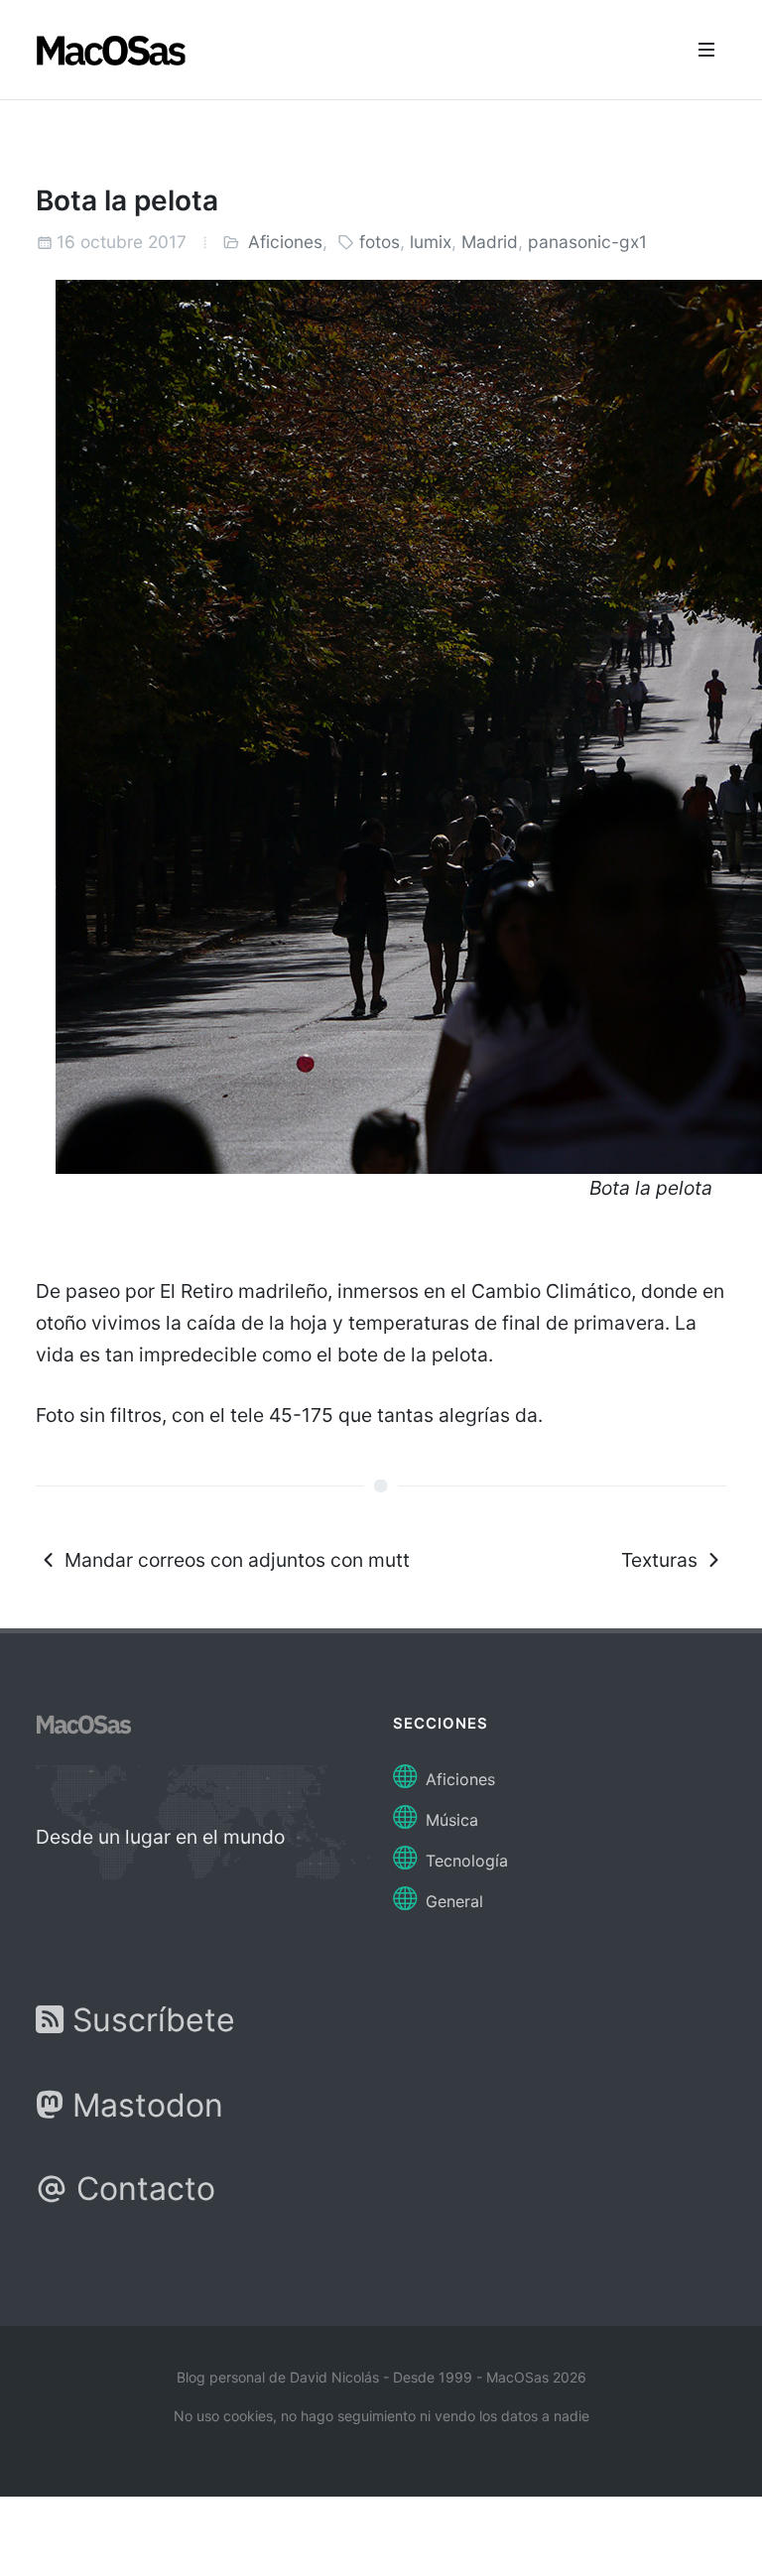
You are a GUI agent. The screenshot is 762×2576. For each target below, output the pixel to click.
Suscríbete (149, 2020)
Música (449, 1820)
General (452, 1901)
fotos (380, 242)
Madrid (490, 242)
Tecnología (464, 1861)
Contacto (141, 2189)
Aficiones (285, 242)
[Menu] (706, 50)
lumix (431, 242)
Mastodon (143, 2105)
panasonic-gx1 (587, 242)
